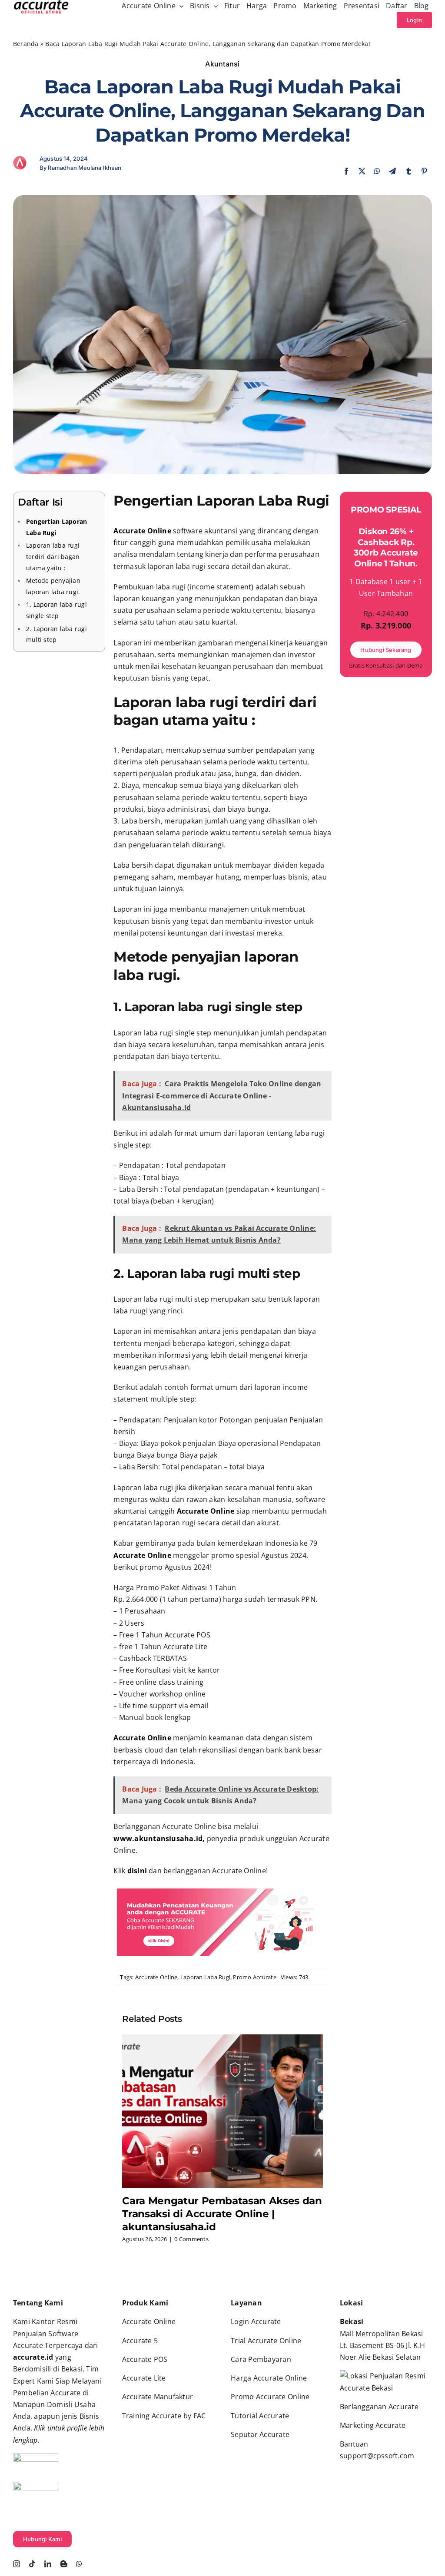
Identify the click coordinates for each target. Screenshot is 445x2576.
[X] (362, 171)
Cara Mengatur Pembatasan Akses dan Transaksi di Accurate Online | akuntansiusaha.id (222, 2214)
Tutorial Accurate (260, 2416)
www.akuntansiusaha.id (158, 1839)
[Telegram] (392, 171)
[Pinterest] (424, 171)
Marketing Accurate (373, 2425)
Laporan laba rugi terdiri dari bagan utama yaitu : (53, 556)
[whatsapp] (79, 2564)
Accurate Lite (144, 2378)
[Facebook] (346, 171)
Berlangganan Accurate (379, 2407)
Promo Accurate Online (270, 2397)
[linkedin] (48, 2564)
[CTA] (222, 1889)
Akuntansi (222, 64)
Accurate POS (145, 2359)
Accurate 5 (140, 2341)
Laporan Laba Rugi (205, 1977)
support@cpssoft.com (377, 2456)
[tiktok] (32, 2564)
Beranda (26, 44)
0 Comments (191, 2239)
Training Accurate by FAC (164, 2416)
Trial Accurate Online (266, 2341)
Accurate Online (156, 1977)
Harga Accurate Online (269, 2378)
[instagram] (17, 2564)
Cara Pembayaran (261, 2359)
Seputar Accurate (260, 2434)
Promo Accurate (254, 1977)
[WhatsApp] (377, 171)
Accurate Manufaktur (159, 2397)
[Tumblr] (408, 171)
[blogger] (64, 2564)
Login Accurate (256, 2321)
